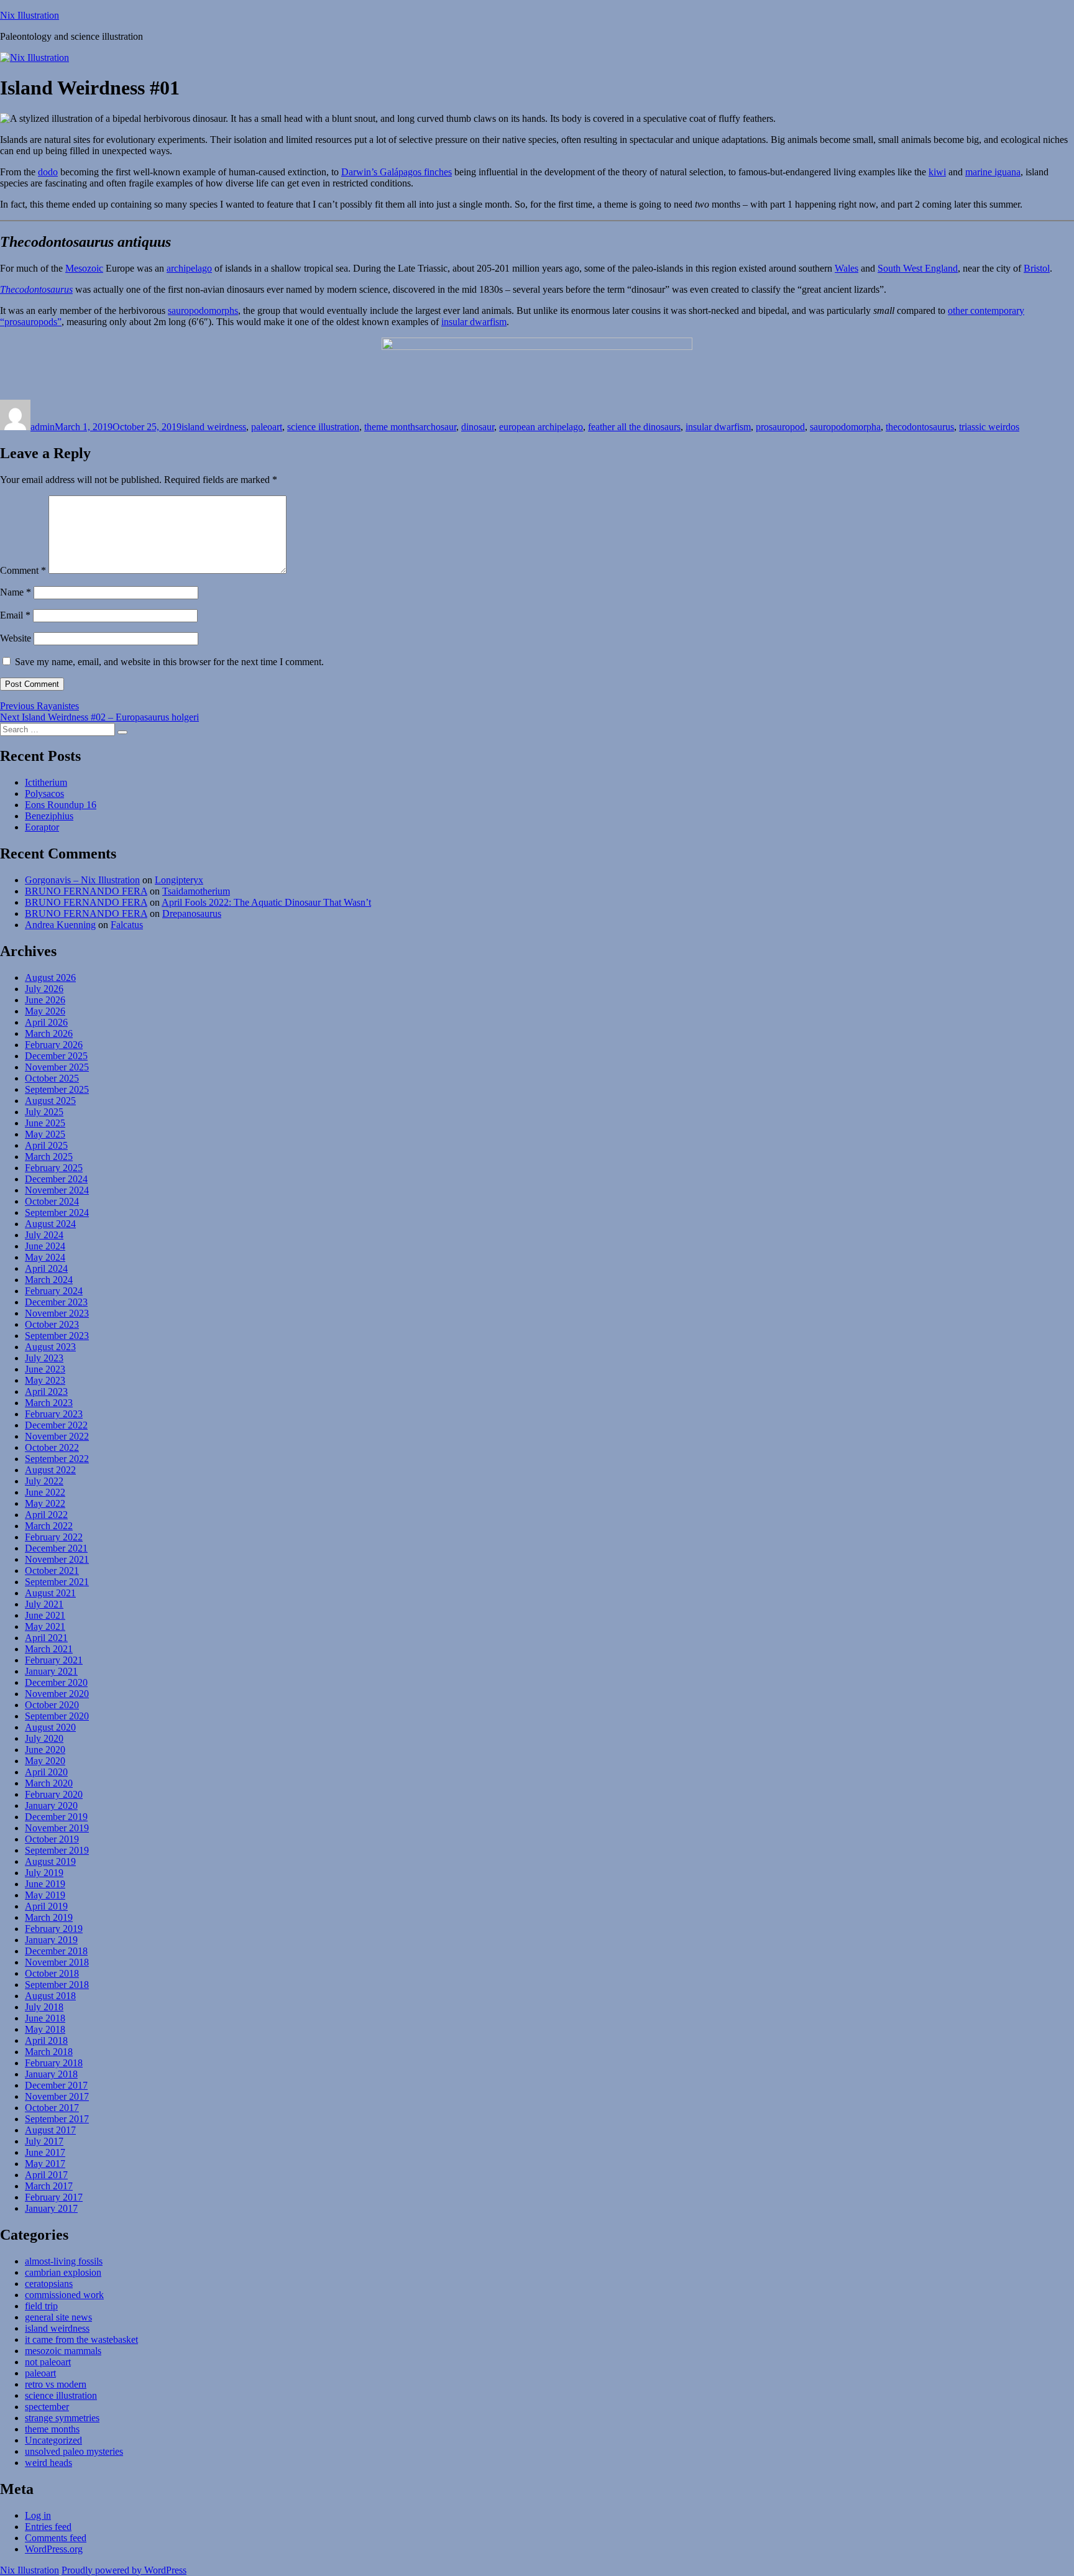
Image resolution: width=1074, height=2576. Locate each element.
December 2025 (56, 1056)
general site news (58, 2317)
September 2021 (57, 1582)
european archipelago (541, 427)
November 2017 (57, 2096)
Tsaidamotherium (196, 891)
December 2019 (56, 1817)
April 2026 (46, 1022)
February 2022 (54, 1537)
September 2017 (57, 2119)
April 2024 (46, 1268)
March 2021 (49, 1649)
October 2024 (52, 1201)
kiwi (937, 172)
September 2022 (57, 1459)
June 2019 (45, 1884)
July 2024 (44, 1235)
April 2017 (46, 2175)
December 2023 (56, 1302)
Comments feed (56, 2538)
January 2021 (51, 1671)
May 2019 (45, 1895)
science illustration (323, 427)
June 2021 (45, 1615)
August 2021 (50, 1593)
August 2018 (50, 1996)
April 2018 (46, 2040)
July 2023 (44, 1358)
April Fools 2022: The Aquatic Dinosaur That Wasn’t (266, 902)
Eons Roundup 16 (61, 805)
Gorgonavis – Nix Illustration (82, 880)
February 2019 (54, 1929)
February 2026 (54, 1045)
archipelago (189, 268)
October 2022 (52, 1447)
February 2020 (54, 1794)
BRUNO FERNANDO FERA (86, 891)
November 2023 (57, 1313)
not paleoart (48, 2362)
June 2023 (45, 1369)
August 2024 (50, 1224)
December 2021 (56, 1548)
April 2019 (46, 1906)
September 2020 (57, 1716)
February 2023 (54, 1414)
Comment (23, 570)
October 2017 (52, 2108)
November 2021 (57, 1559)
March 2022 (49, 1526)
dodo (48, 172)
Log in (38, 2515)
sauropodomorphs (203, 310)
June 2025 (45, 1123)
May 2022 (45, 1503)
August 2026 (50, 977)
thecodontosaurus (920, 427)
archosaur (438, 427)
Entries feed (48, 2527)
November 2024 (57, 1190)
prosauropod (780, 427)
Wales (847, 268)
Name (16, 592)
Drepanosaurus (192, 913)
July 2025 (44, 1112)
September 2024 (57, 1212)
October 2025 (52, 1078)
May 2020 (45, 1761)
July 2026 (44, 989)
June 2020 (45, 1750)
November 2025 (57, 1067)
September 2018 (57, 1985)
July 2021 (44, 1604)
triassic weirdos (989, 427)
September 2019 (57, 1850)
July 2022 (44, 1481)
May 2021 (45, 1626)
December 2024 (56, 1179)
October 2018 (52, 1973)
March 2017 (49, 2186)
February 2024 (54, 1291)
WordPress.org (54, 2549)
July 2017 (44, 2141)
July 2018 (44, 2007)
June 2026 (45, 1000)
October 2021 (52, 1571)
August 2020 (50, 1727)
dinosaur (478, 427)
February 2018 (54, 2063)
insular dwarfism (474, 322)
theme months (392, 427)
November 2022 (57, 1436)
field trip (41, 2306)
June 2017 (45, 2152)
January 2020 (51, 1805)
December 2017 (56, 2085)
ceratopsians (49, 2284)
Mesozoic (84, 268)
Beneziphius (49, 816)
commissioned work (64, 2295)
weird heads (48, 2463)
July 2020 (44, 1738)
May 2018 (45, 2029)
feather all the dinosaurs (634, 427)
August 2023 (50, 1347)
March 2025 (49, 1157)
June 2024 (45, 1246)
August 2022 (50, 1470)
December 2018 (56, 1951)
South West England (918, 268)
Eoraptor (42, 827)
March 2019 (49, 1917)
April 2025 (46, 1145)
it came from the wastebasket (81, 2339)
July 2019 (44, 1873)
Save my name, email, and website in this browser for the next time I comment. (169, 662)
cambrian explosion (63, 2272)
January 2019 (51, 1940)
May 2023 (45, 1380)
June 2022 (45, 1492)
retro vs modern (56, 2384)
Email (15, 615)
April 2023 (46, 1391)
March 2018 (49, 2052)
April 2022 (46, 1515)
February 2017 (54, 2197)
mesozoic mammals (63, 2351)
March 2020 (49, 1783)
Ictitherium (46, 782)
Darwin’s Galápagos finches (397, 172)
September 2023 (57, 1336)
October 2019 (52, 1839)
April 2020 (46, 1772)
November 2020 (57, 1694)
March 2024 (49, 1280)
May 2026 (45, 1011)
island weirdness (214, 427)
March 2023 (49, 1403)
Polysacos (44, 793)
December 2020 (56, 1682)
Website (16, 638)
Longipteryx (179, 880)
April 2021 (46, 1638)
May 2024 (45, 1257)
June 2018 (45, 2018)
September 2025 (57, 1089)
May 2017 (45, 2164)
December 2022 (56, 1425)
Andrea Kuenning (60, 925)
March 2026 (49, 1033)
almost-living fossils (64, 2261)
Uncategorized (53, 2440)
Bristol (1037, 268)
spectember (47, 2407)
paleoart (267, 427)
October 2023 (52, 1324)
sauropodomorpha (845, 427)
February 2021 (54, 1660)
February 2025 (54, 1168)
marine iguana (993, 172)
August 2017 (50, 2130)
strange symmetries (62, 2418)
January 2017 (51, 2208)
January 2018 (51, 2074)
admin (43, 427)
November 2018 (57, 1962)
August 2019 (50, 1861)
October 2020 (52, 1705)
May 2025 (45, 1134)
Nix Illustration (30, 15)
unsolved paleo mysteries (74, 2451)
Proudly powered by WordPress (124, 2570)
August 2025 (50, 1101)
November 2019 (57, 1828)
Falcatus (127, 925)
